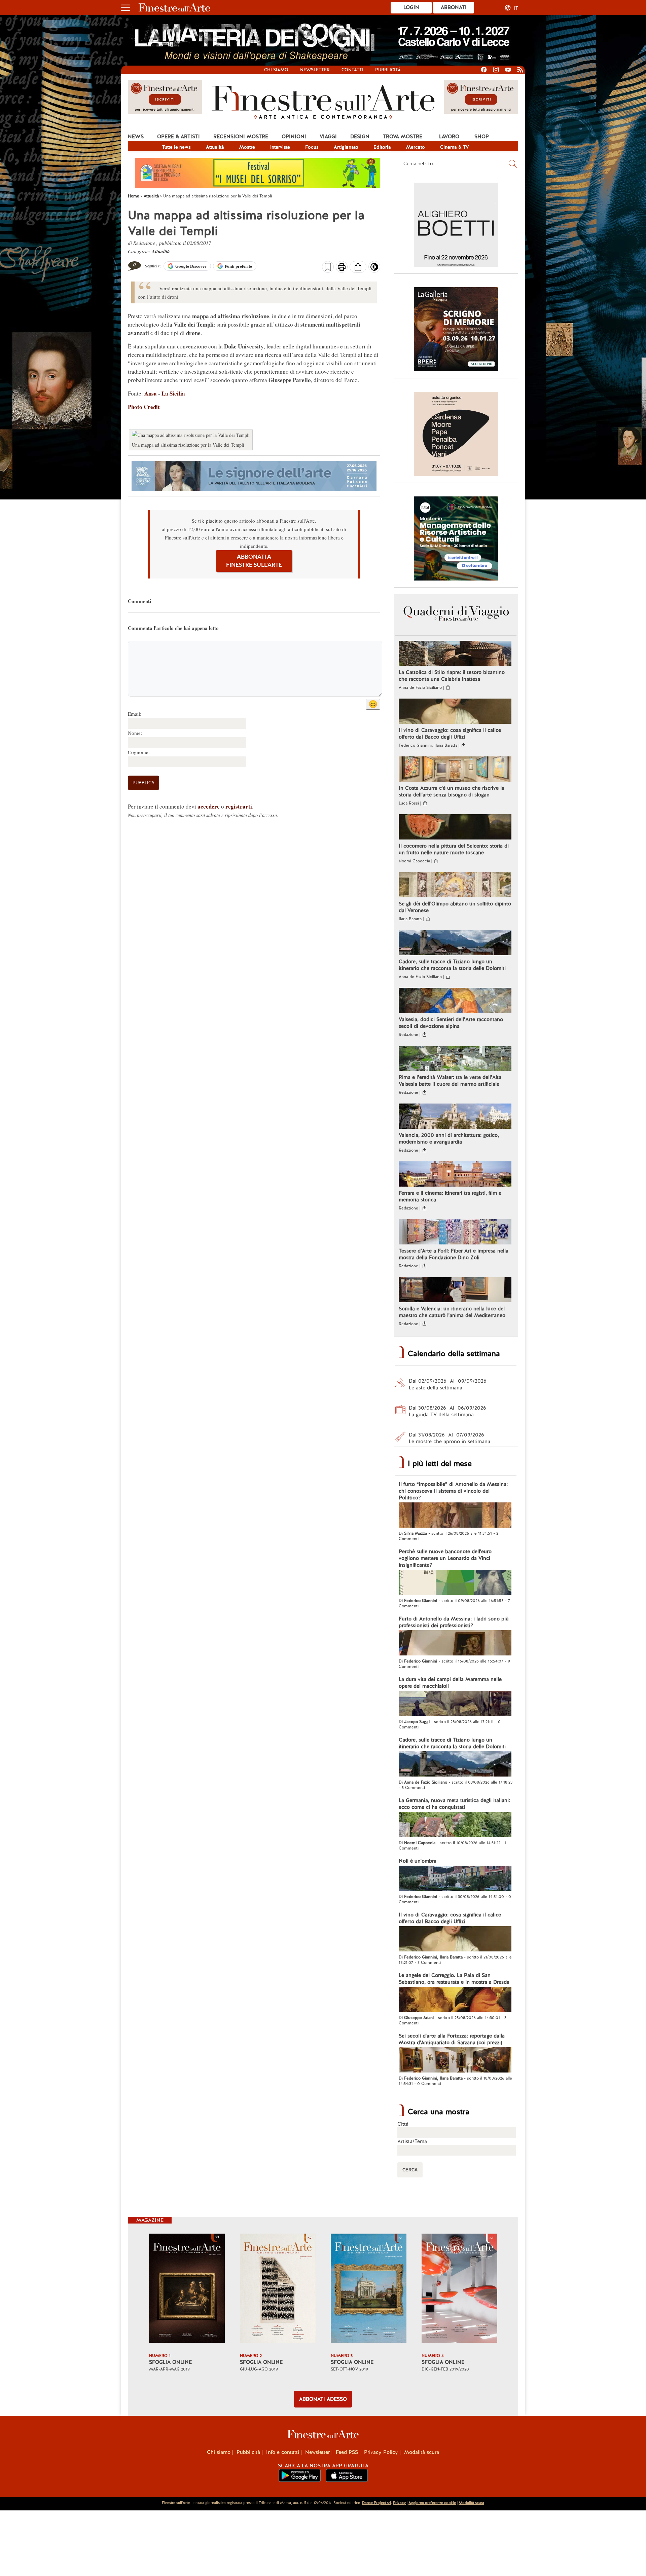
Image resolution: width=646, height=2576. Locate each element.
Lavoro (449, 137)
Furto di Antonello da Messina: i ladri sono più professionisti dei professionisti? (454, 1622)
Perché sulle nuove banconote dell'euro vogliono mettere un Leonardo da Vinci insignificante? (445, 1558)
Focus (312, 147)
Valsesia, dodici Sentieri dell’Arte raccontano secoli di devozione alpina (451, 1023)
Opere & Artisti (178, 137)
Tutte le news (176, 147)
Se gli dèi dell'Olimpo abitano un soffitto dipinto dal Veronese (455, 907)
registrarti (239, 806)
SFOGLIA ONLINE (170, 2362)
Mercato (416, 147)
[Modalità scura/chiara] (374, 269)
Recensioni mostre (241, 137)
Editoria (382, 147)
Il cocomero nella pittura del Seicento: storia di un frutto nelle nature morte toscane (454, 849)
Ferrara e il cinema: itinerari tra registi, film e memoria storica (450, 1196)
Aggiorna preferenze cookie (432, 2503)
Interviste (280, 147)
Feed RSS (347, 2452)
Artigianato (346, 147)
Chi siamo (276, 70)
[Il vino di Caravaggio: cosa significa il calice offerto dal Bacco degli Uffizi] (455, 712)
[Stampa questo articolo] (342, 268)
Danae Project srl (376, 2503)
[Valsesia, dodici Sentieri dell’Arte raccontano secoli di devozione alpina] (455, 1001)
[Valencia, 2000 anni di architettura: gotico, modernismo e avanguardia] (455, 1117)
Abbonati (454, 7)
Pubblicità (388, 70)
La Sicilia (173, 393)
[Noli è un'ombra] (455, 1879)
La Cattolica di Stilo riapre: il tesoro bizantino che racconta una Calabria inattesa (452, 676)
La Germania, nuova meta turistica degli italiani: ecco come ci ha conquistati (454, 1804)
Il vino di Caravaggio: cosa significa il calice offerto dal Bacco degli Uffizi (450, 734)
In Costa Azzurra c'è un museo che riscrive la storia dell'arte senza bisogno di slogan (452, 791)
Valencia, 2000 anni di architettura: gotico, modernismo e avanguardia (449, 1138)
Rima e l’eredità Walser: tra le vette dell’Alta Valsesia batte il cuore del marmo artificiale (450, 1081)
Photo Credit (144, 407)
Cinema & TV (455, 147)
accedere (209, 806)
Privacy (399, 2503)
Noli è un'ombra (418, 1861)
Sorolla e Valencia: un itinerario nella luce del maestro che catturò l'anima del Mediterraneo (452, 1312)
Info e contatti (283, 2452)
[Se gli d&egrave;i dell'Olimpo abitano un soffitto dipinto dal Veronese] (455, 886)
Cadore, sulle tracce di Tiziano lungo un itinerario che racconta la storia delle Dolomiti (452, 965)
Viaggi (328, 137)
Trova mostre (403, 137)
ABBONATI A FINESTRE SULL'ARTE (254, 561)
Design (360, 137)
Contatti (352, 70)
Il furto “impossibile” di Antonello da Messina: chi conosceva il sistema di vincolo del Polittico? (453, 1491)
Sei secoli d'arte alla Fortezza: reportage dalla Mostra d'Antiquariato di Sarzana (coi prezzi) (452, 2039)
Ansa (150, 393)
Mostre (247, 147)
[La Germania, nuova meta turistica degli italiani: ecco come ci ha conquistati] (455, 1825)
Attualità (215, 147)
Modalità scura (422, 2452)
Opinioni (294, 137)
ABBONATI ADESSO (323, 2399)
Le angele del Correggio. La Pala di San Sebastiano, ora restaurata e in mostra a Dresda (454, 1979)
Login (411, 7)
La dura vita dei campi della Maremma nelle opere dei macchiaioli (450, 1683)
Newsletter (315, 70)
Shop (482, 137)
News (136, 137)
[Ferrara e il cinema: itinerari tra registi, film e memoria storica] (455, 1175)
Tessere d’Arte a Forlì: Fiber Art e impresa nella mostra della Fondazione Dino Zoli (454, 1254)
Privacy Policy (381, 2452)
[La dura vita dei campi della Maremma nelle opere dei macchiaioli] (455, 1704)
